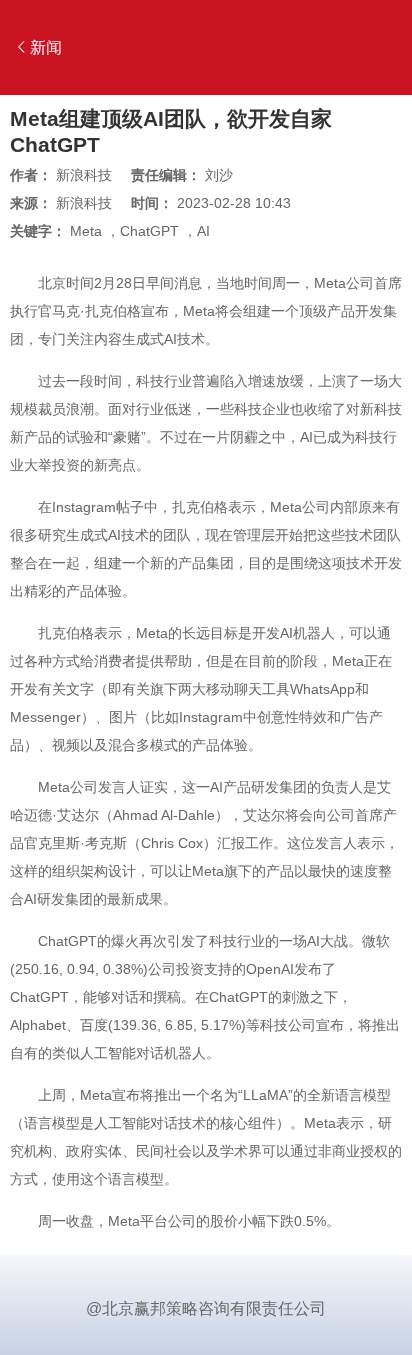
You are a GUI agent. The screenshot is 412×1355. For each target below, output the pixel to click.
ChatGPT (149, 231)
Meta (86, 231)
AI (203, 231)
